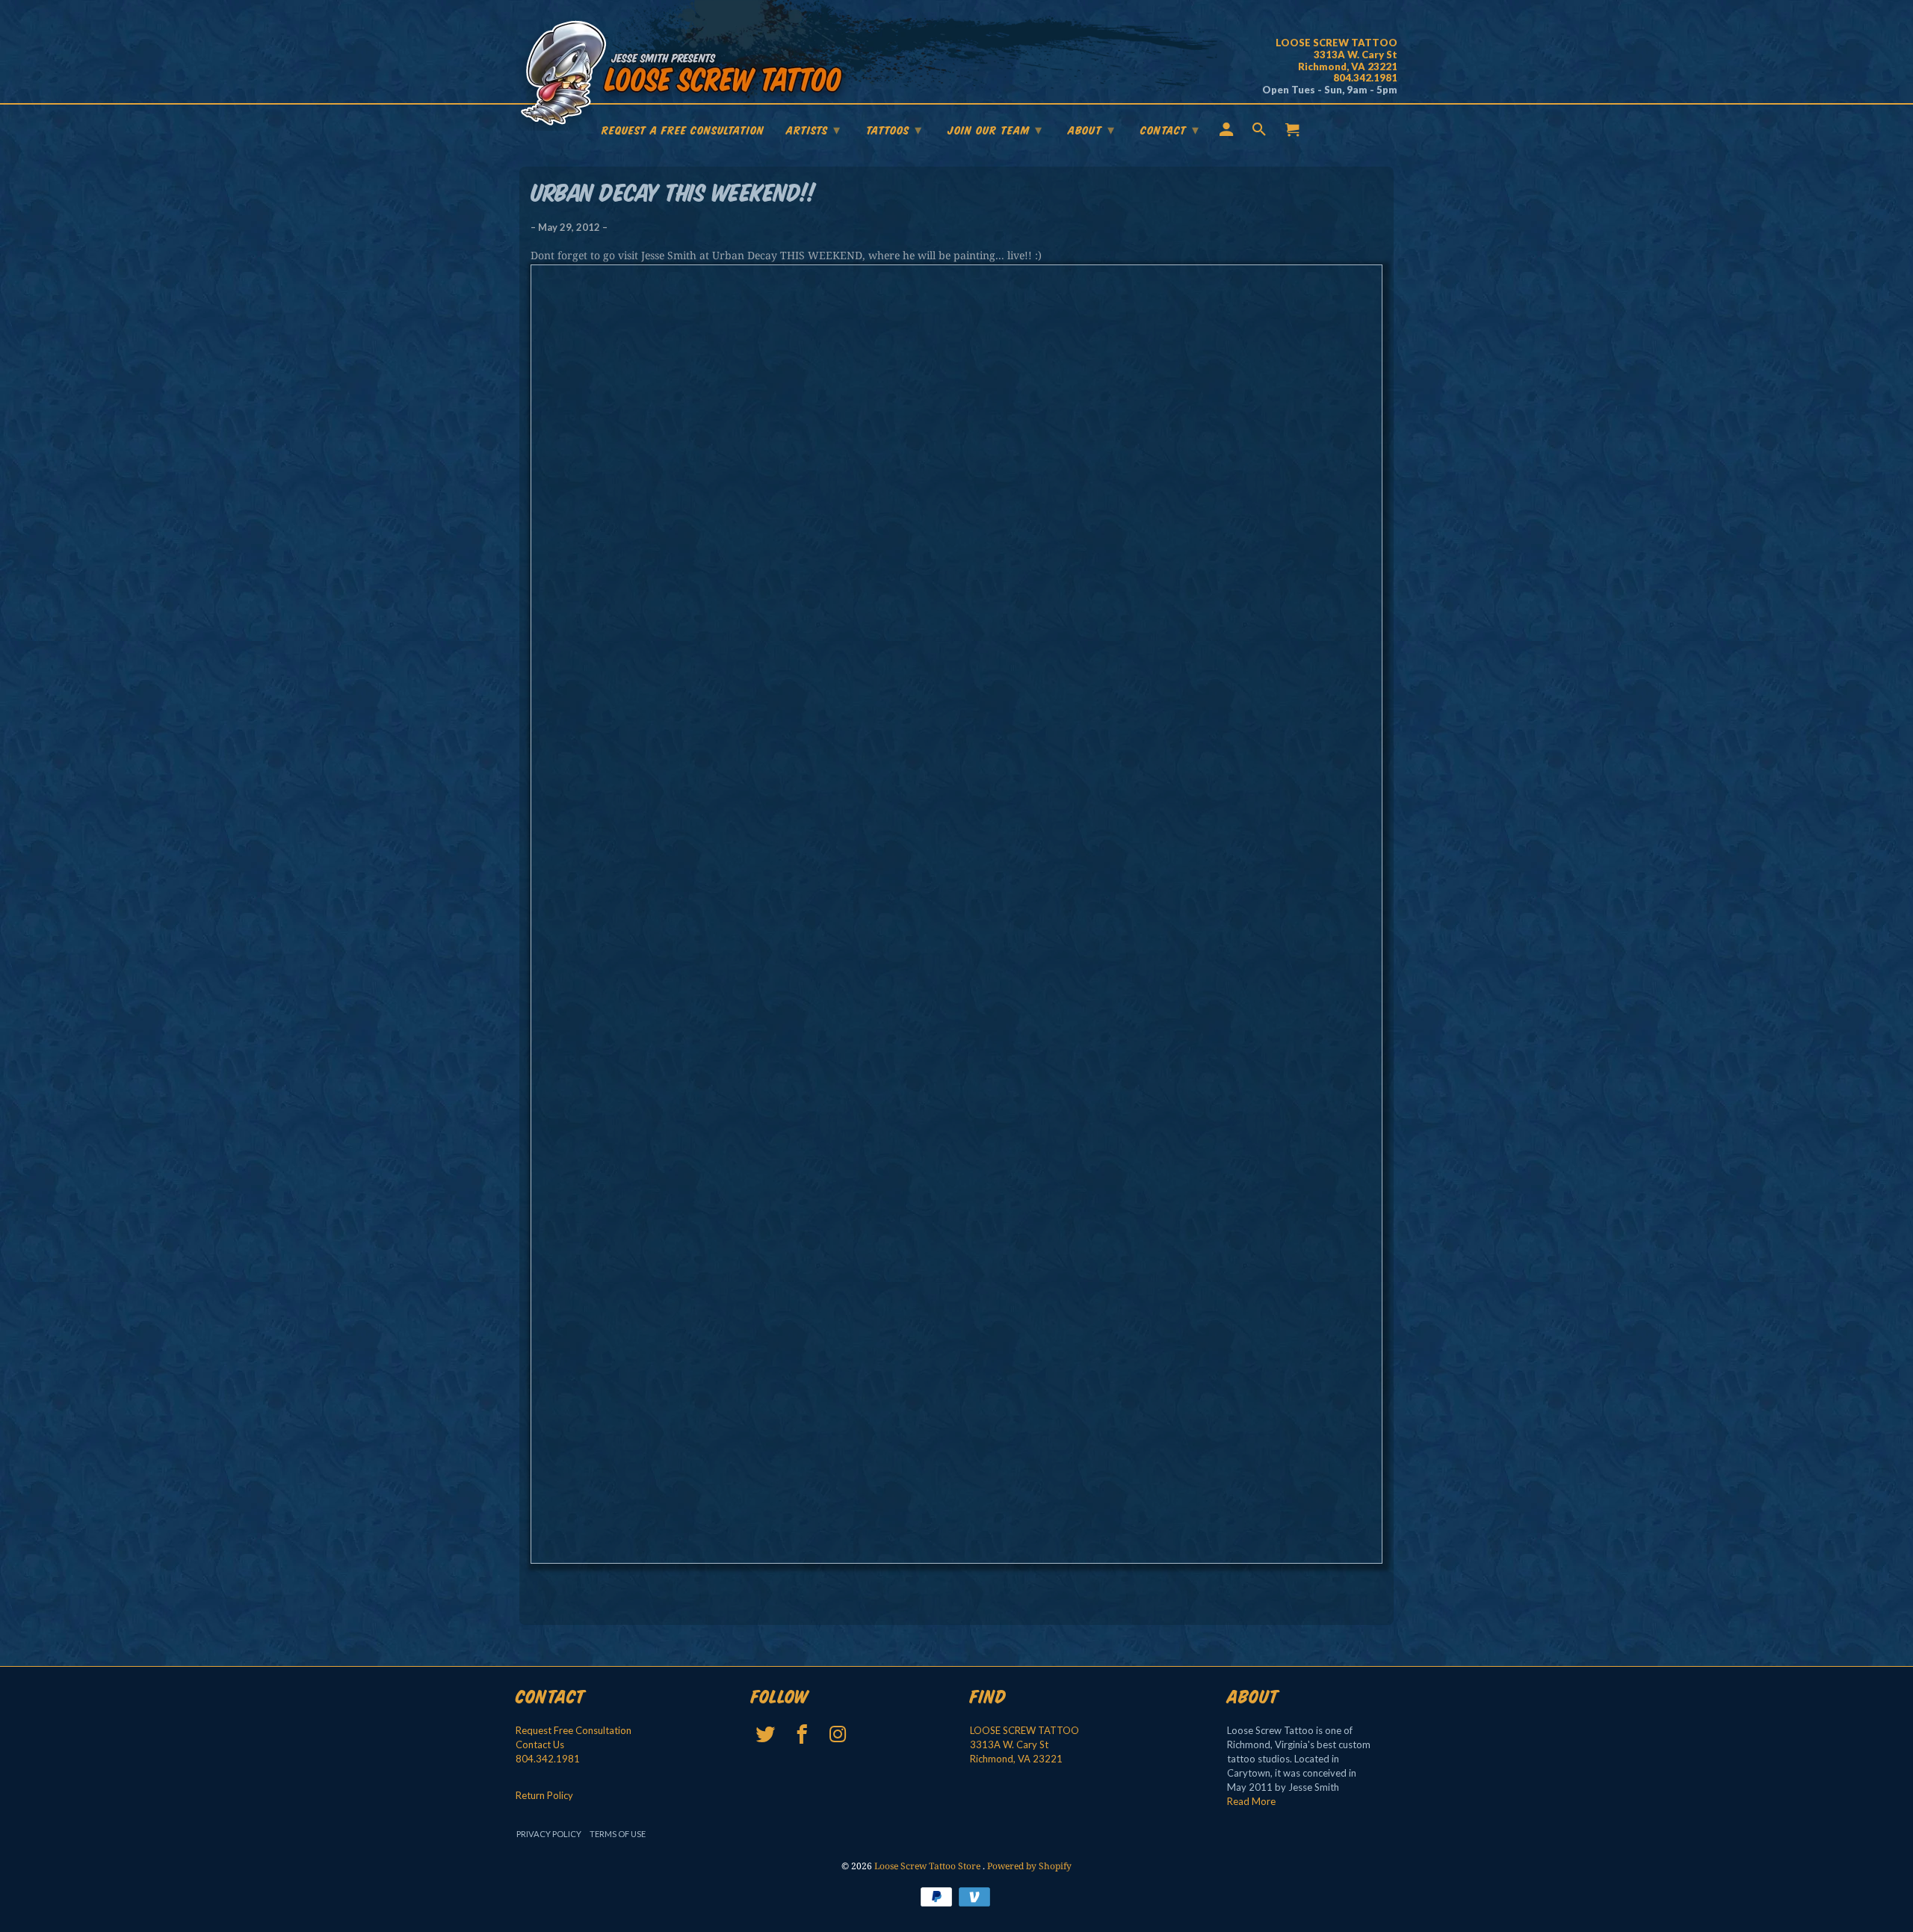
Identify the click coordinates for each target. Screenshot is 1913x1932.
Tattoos (894, 130)
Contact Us (540, 1744)
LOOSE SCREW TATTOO (1025, 1730)
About (1091, 130)
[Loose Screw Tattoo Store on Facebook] (803, 1734)
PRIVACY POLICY (549, 1834)
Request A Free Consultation (683, 131)
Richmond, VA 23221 (1016, 1759)
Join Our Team (995, 130)
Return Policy (544, 1795)
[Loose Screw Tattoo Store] (684, 75)
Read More (1251, 1801)
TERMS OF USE (618, 1834)
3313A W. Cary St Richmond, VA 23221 (1336, 55)
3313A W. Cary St (1009, 1744)
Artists (813, 130)
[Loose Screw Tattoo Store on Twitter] (767, 1734)
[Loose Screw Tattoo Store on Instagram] (840, 1734)
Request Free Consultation (574, 1730)
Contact (1170, 130)
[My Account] (1228, 132)
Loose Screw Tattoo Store (928, 1866)
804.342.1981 (548, 1759)
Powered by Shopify (1029, 1866)
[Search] (1261, 132)
